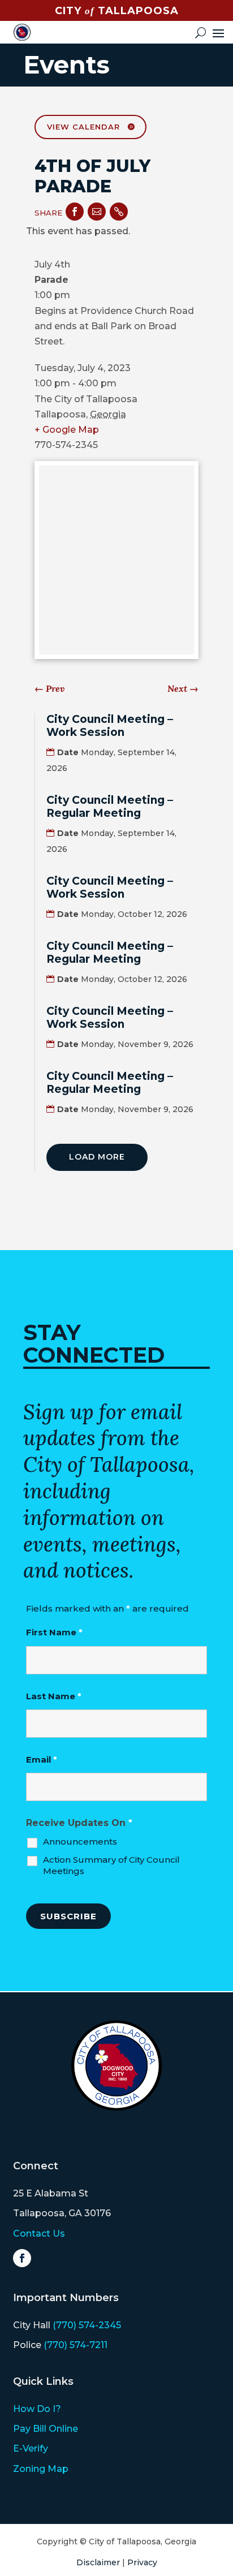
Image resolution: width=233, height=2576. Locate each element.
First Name (54, 1632)
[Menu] (218, 32)
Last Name (54, 1696)
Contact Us (39, 2233)
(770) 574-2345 (87, 2325)
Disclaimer (98, 2562)
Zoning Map (41, 2469)
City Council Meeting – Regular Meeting (110, 807)
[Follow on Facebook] (22, 2258)
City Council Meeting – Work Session (110, 726)
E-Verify (31, 2448)
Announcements (80, 1841)
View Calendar (83, 127)
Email (42, 1759)
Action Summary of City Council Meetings (111, 1865)
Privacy (142, 2562)
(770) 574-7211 (75, 2345)
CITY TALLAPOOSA (117, 11)
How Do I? (37, 2409)
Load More (97, 1157)
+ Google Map (67, 430)
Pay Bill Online (46, 2429)
